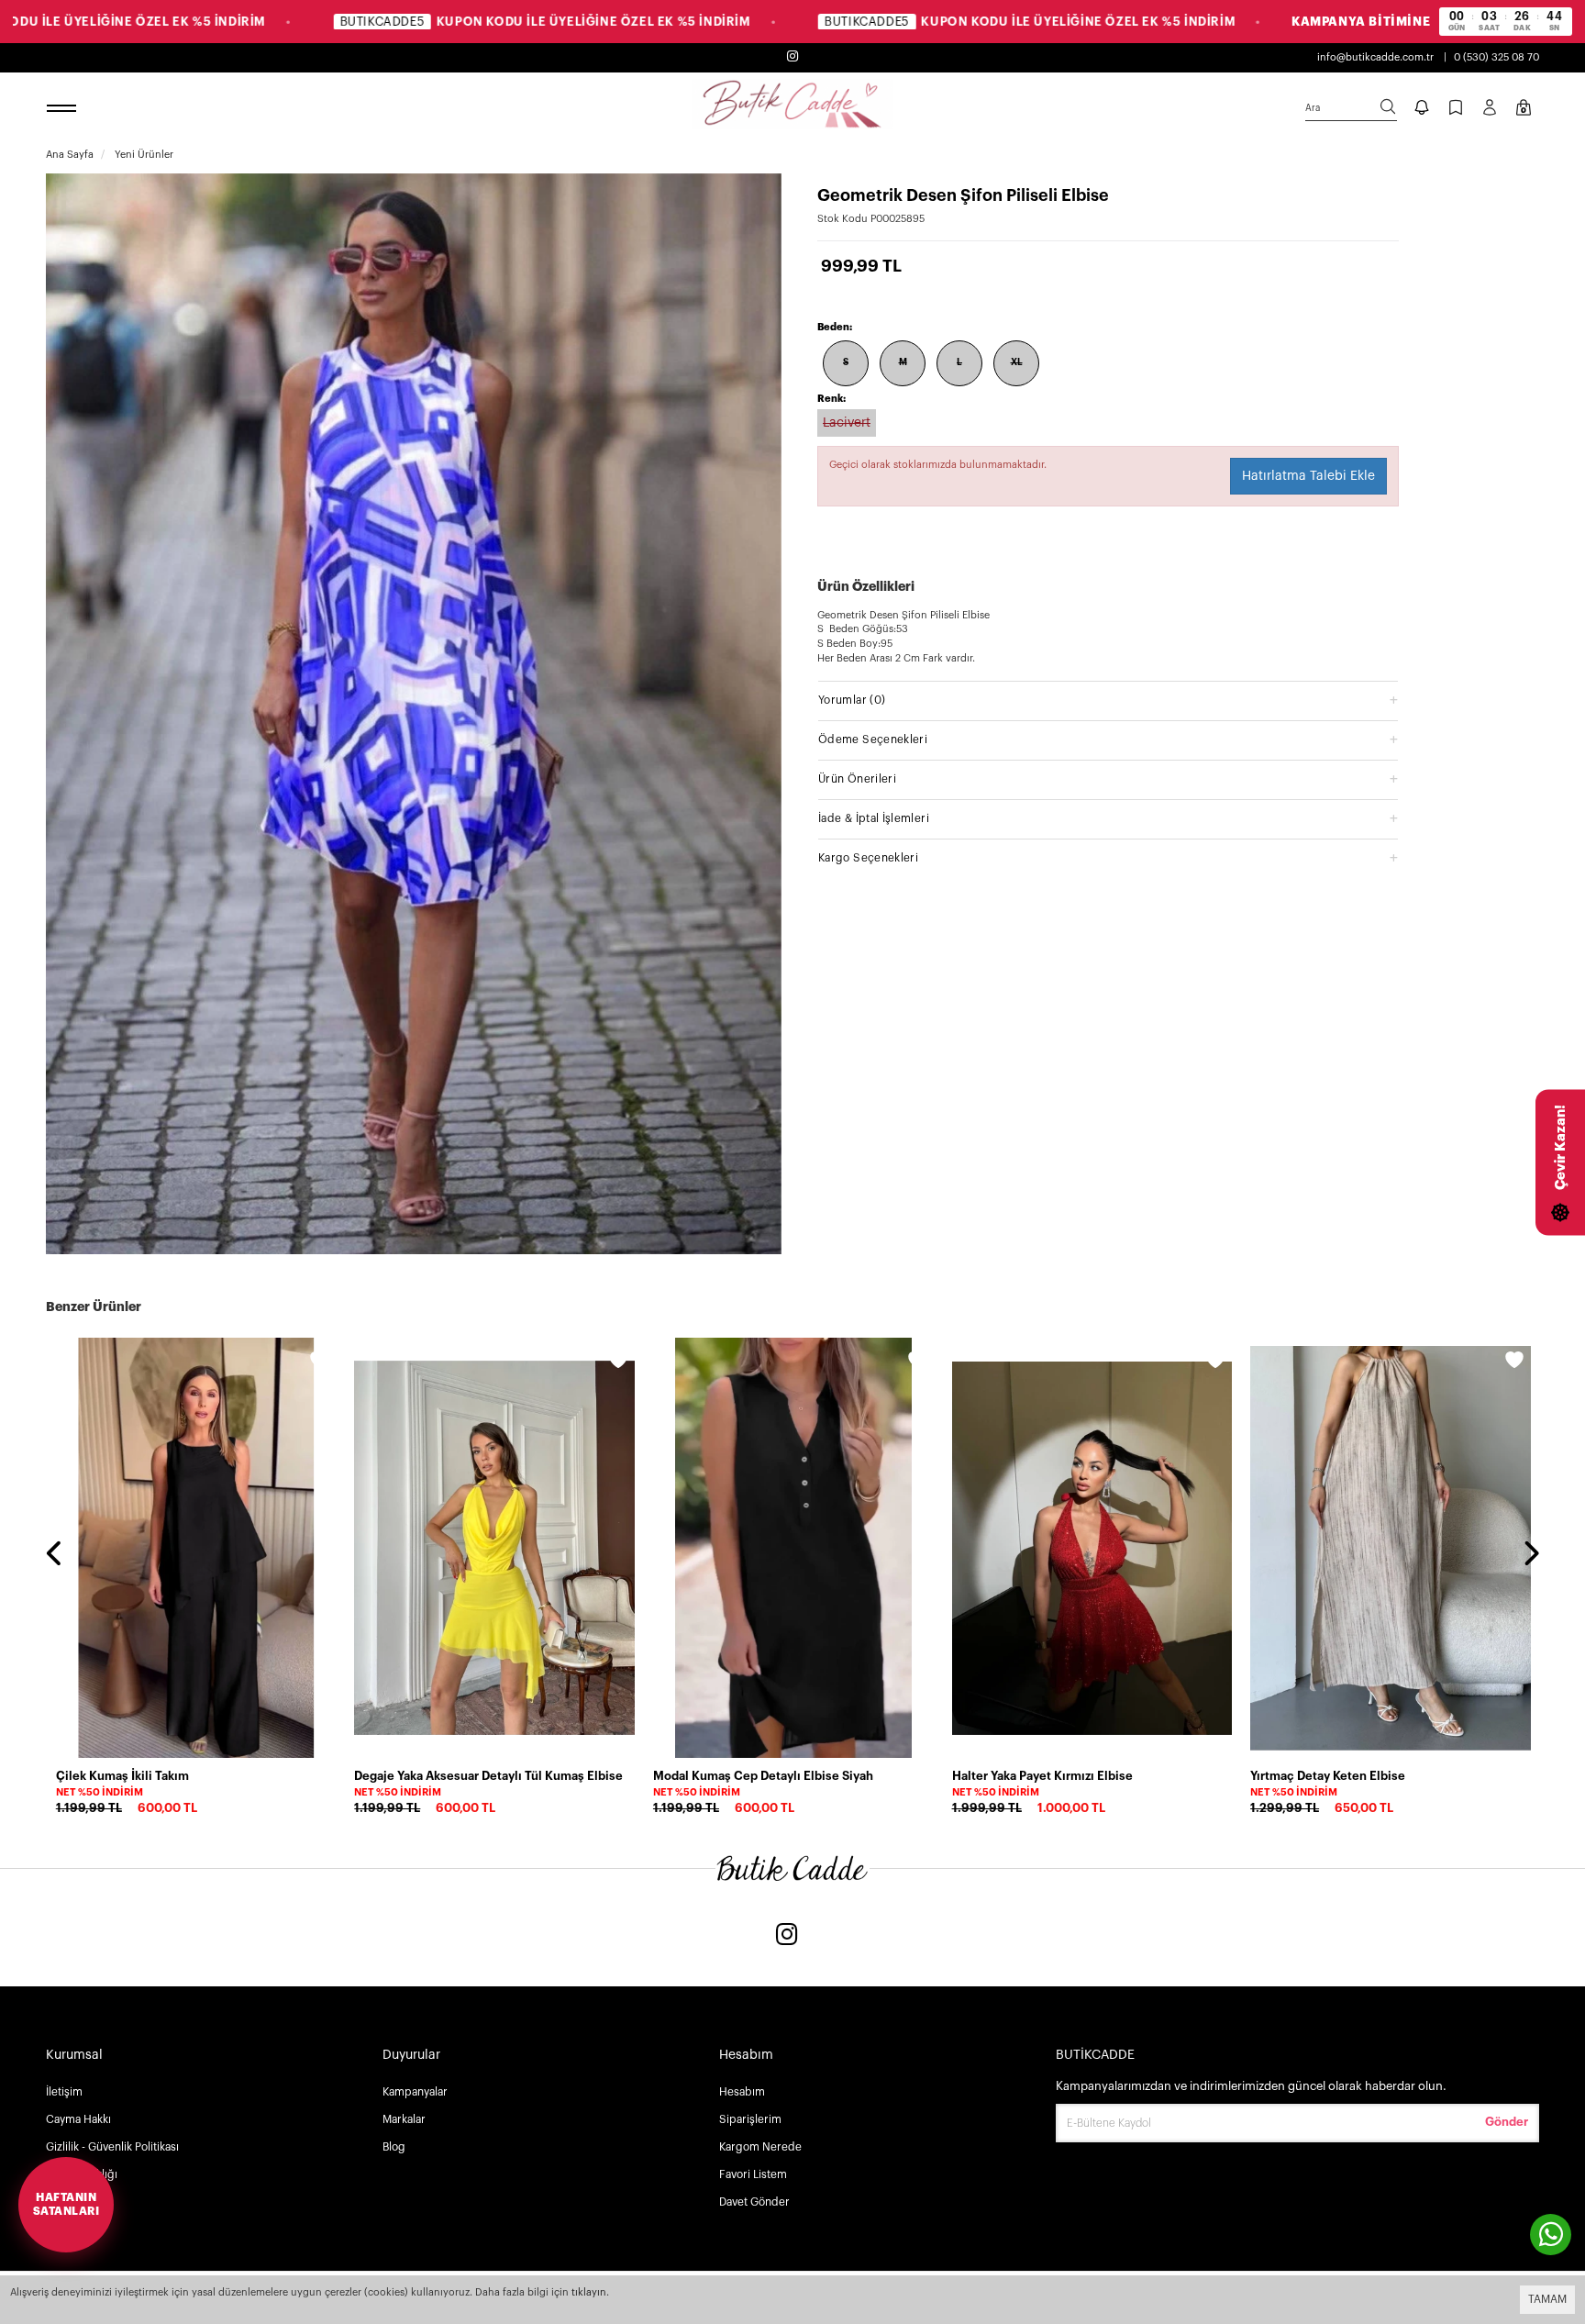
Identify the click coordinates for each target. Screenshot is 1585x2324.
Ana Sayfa (70, 155)
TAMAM (1547, 2299)
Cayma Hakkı (78, 2119)
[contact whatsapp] (1551, 2235)
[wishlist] (319, 1362)
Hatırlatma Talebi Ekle (1308, 476)
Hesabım (742, 2092)
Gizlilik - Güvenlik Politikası (112, 2147)
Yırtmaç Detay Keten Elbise (1328, 1776)
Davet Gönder (754, 2202)
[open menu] (64, 109)
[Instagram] (787, 1936)
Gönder (1507, 2122)
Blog (394, 2147)
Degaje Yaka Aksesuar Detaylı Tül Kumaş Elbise (488, 1776)
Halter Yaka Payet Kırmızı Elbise (1042, 1776)
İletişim (64, 2092)
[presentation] (55, 1555)
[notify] (1422, 109)
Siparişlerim (750, 2119)
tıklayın (589, 2292)
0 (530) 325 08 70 (1496, 57)
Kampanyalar (415, 2092)
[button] (1108, 700)
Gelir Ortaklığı (82, 2174)
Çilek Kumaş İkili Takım (122, 1776)
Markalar (404, 2119)
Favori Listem (753, 2174)
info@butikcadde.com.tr (1375, 57)
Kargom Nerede (760, 2147)
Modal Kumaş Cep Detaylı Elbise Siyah (763, 1776)
